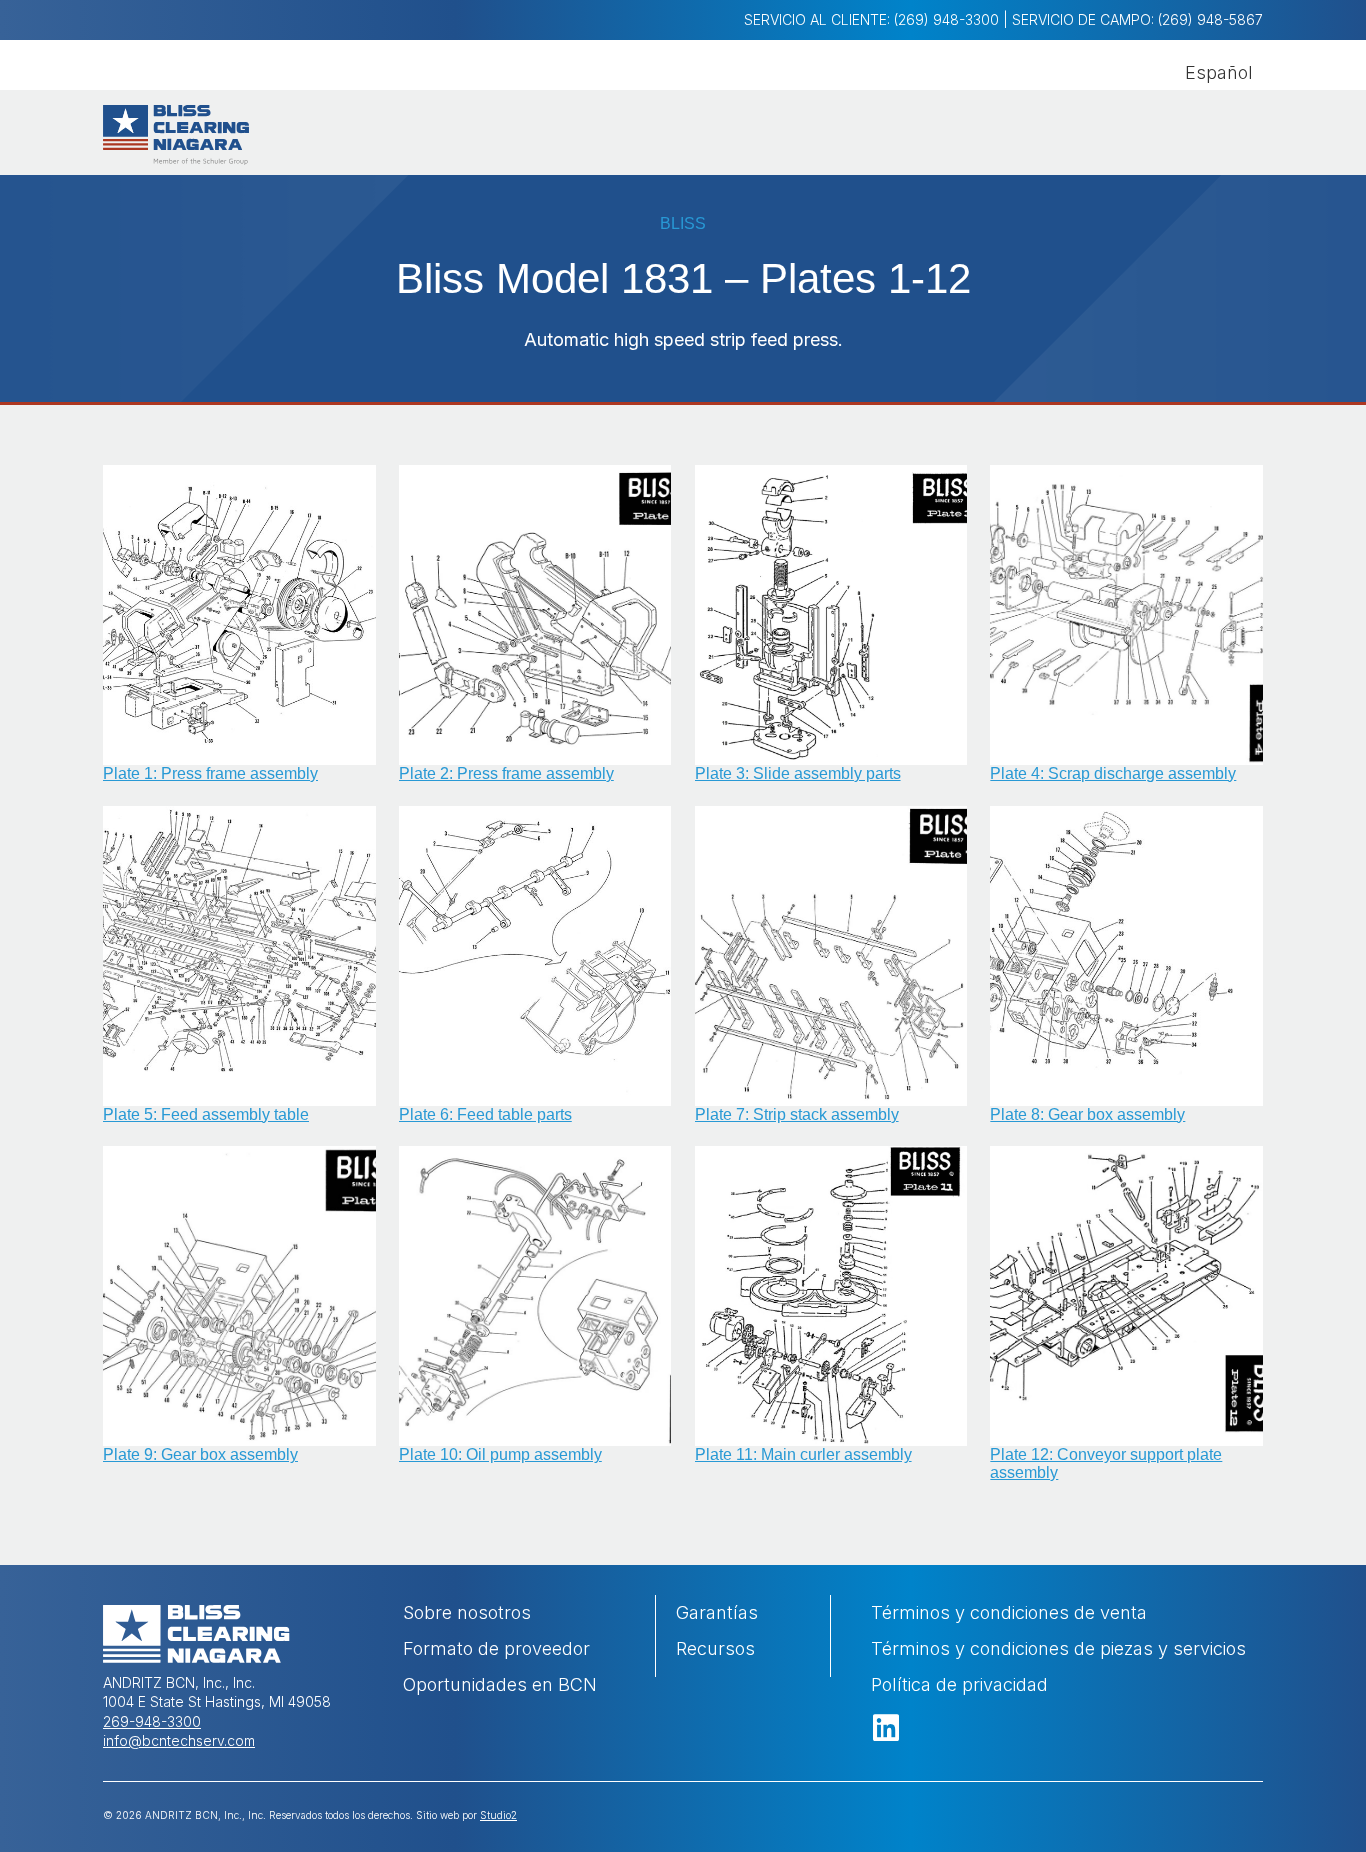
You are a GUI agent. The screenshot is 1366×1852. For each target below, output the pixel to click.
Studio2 (498, 1815)
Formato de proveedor (499, 1648)
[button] (886, 1728)
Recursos (715, 1648)
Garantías (717, 1612)
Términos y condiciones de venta (1009, 1612)
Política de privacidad (959, 1684)
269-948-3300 (152, 1721)
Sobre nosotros (467, 1612)
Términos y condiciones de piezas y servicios (1058, 1648)
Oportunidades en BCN (500, 1684)
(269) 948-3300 (946, 19)
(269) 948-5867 (1210, 19)
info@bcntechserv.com (179, 1740)
